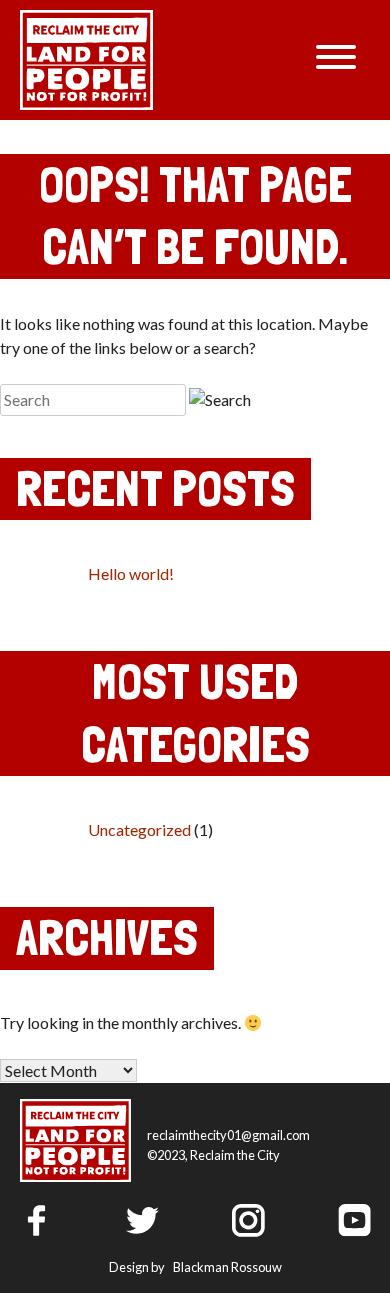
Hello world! (131, 573)
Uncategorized (139, 829)
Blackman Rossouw (227, 1267)
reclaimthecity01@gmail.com (228, 1135)
